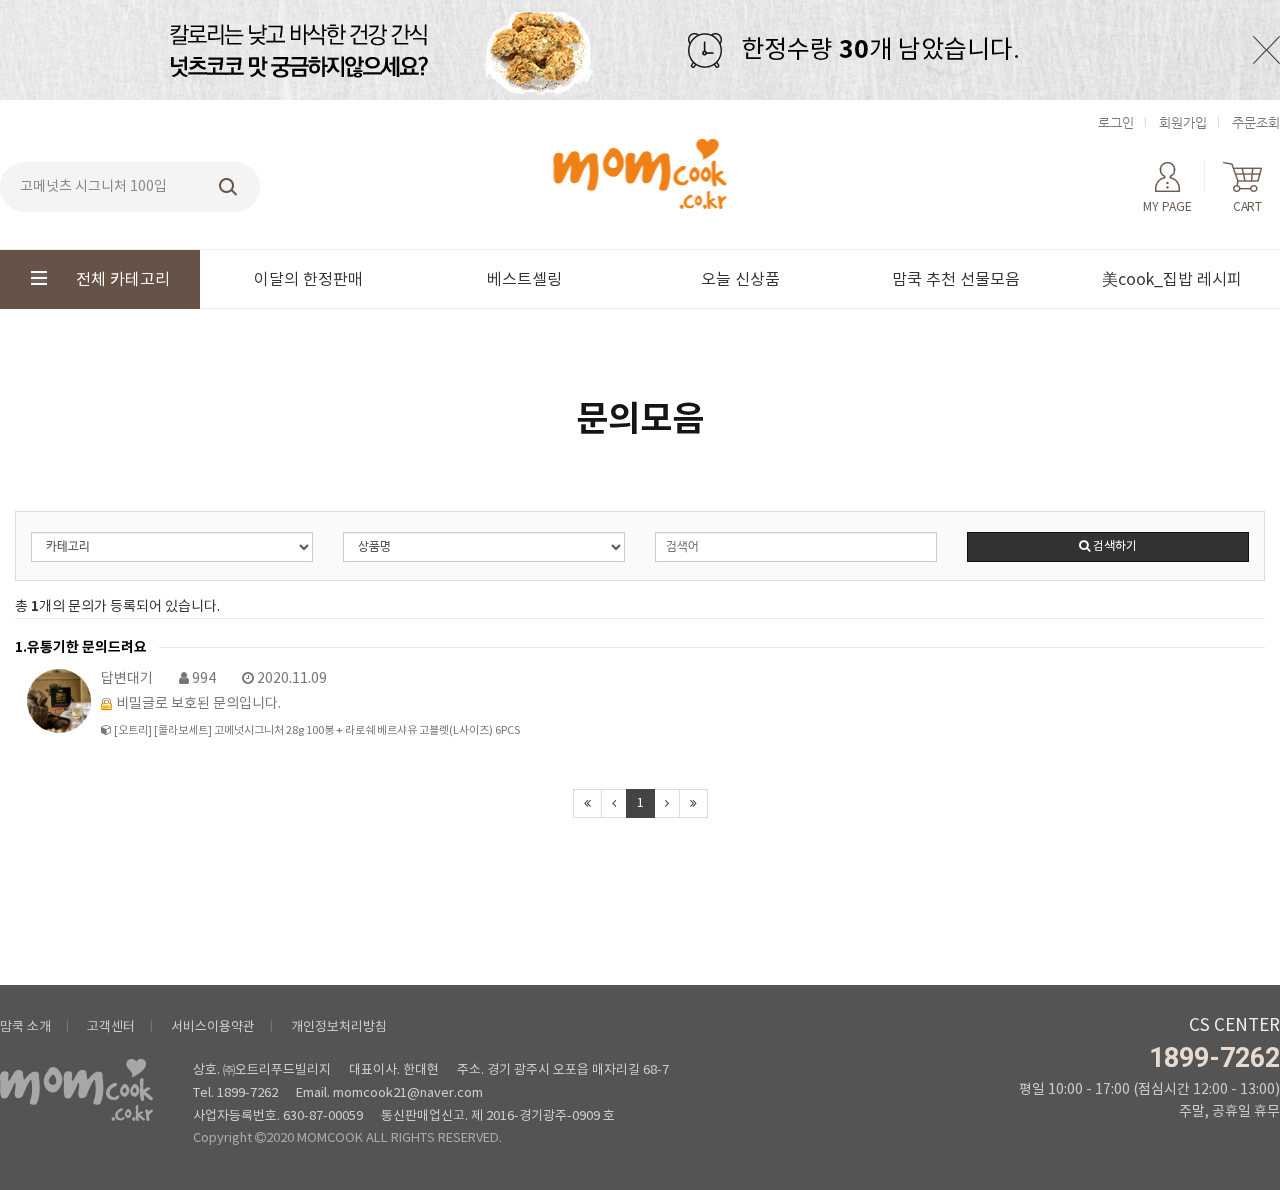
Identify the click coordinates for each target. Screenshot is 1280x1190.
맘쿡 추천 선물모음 (956, 280)
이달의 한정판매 (308, 280)
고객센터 (111, 1027)
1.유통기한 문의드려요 (81, 647)
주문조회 (1256, 122)
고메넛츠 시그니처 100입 (93, 187)
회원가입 (1183, 122)
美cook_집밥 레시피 (1172, 280)
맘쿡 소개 (25, 1027)
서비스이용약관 (213, 1027)
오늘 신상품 (740, 280)
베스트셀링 (524, 280)
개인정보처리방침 (339, 1027)
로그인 (1116, 122)
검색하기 (1113, 546)
